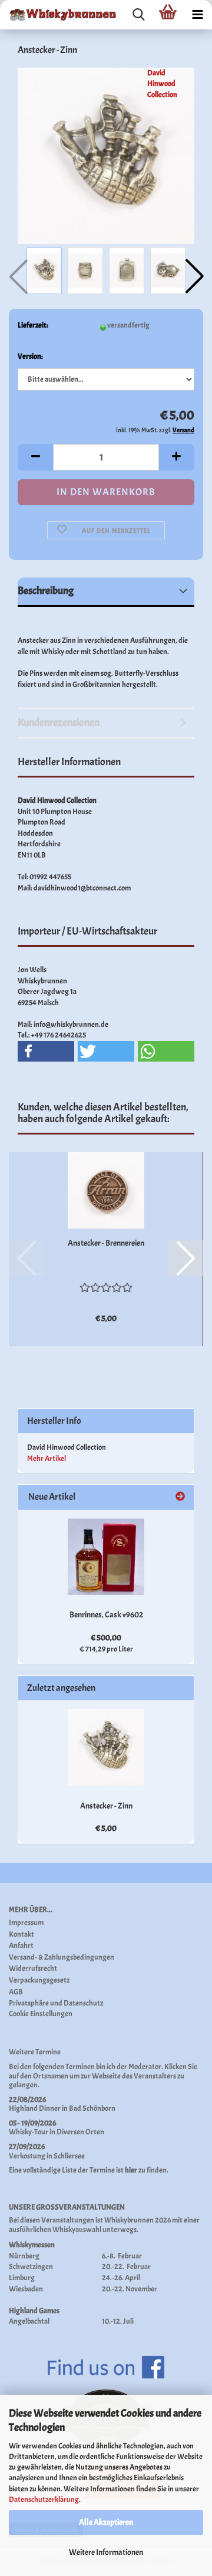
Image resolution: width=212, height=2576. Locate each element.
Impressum (26, 1923)
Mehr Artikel (47, 1459)
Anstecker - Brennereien (106, 1243)
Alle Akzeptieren (106, 2522)
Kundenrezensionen (59, 723)
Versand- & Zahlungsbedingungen (62, 1958)
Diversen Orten (80, 2132)
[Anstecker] (106, 154)
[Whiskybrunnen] (59, 15)
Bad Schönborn (92, 2108)
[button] (194, 276)
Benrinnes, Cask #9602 (106, 1615)
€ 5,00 (106, 1828)
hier (131, 2170)
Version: (30, 356)
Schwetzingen (31, 2267)
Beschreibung (46, 591)
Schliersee (69, 2156)
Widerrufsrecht (33, 1969)
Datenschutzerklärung (44, 2500)
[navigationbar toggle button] (197, 15)
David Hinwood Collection (162, 84)
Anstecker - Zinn (106, 1806)
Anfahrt (21, 1946)
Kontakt (21, 1935)
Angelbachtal (29, 2321)
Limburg (22, 2278)
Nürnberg (24, 2256)
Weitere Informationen (106, 2552)
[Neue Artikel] (180, 1497)
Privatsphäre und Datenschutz (56, 2003)
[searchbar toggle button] (138, 15)
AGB (16, 1992)
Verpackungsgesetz (39, 1981)
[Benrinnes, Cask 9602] (106, 1557)
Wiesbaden (26, 2289)
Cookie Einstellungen (41, 2014)
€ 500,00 (106, 1638)
